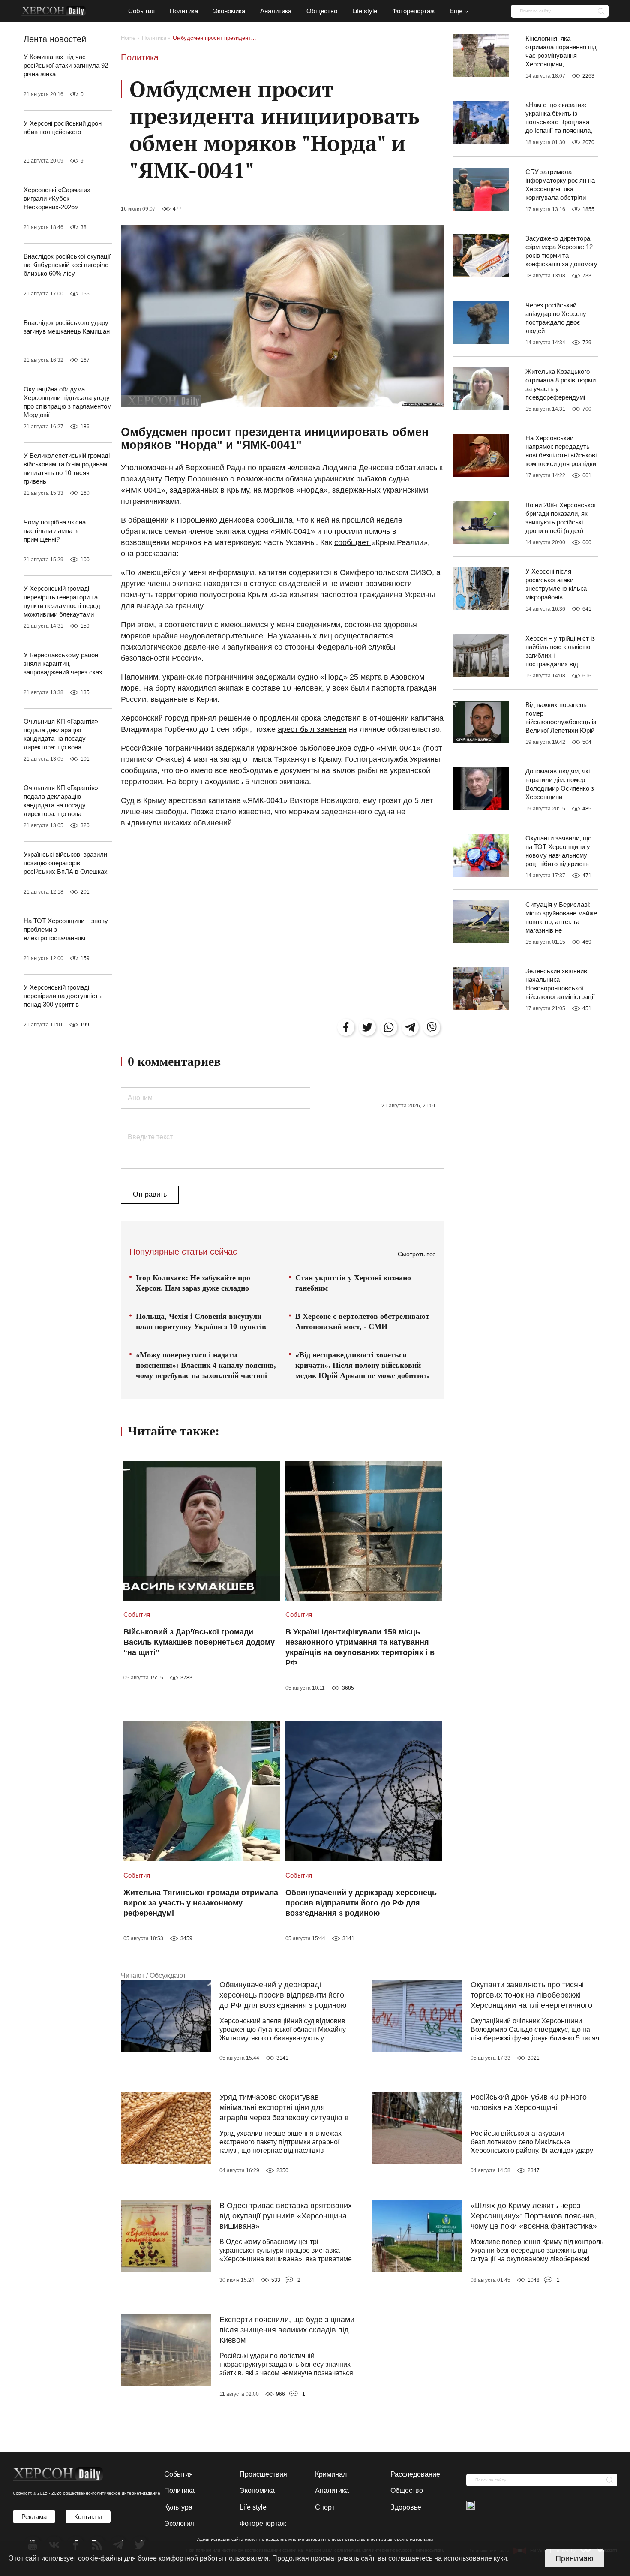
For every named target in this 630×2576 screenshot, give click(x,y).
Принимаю (574, 2558)
